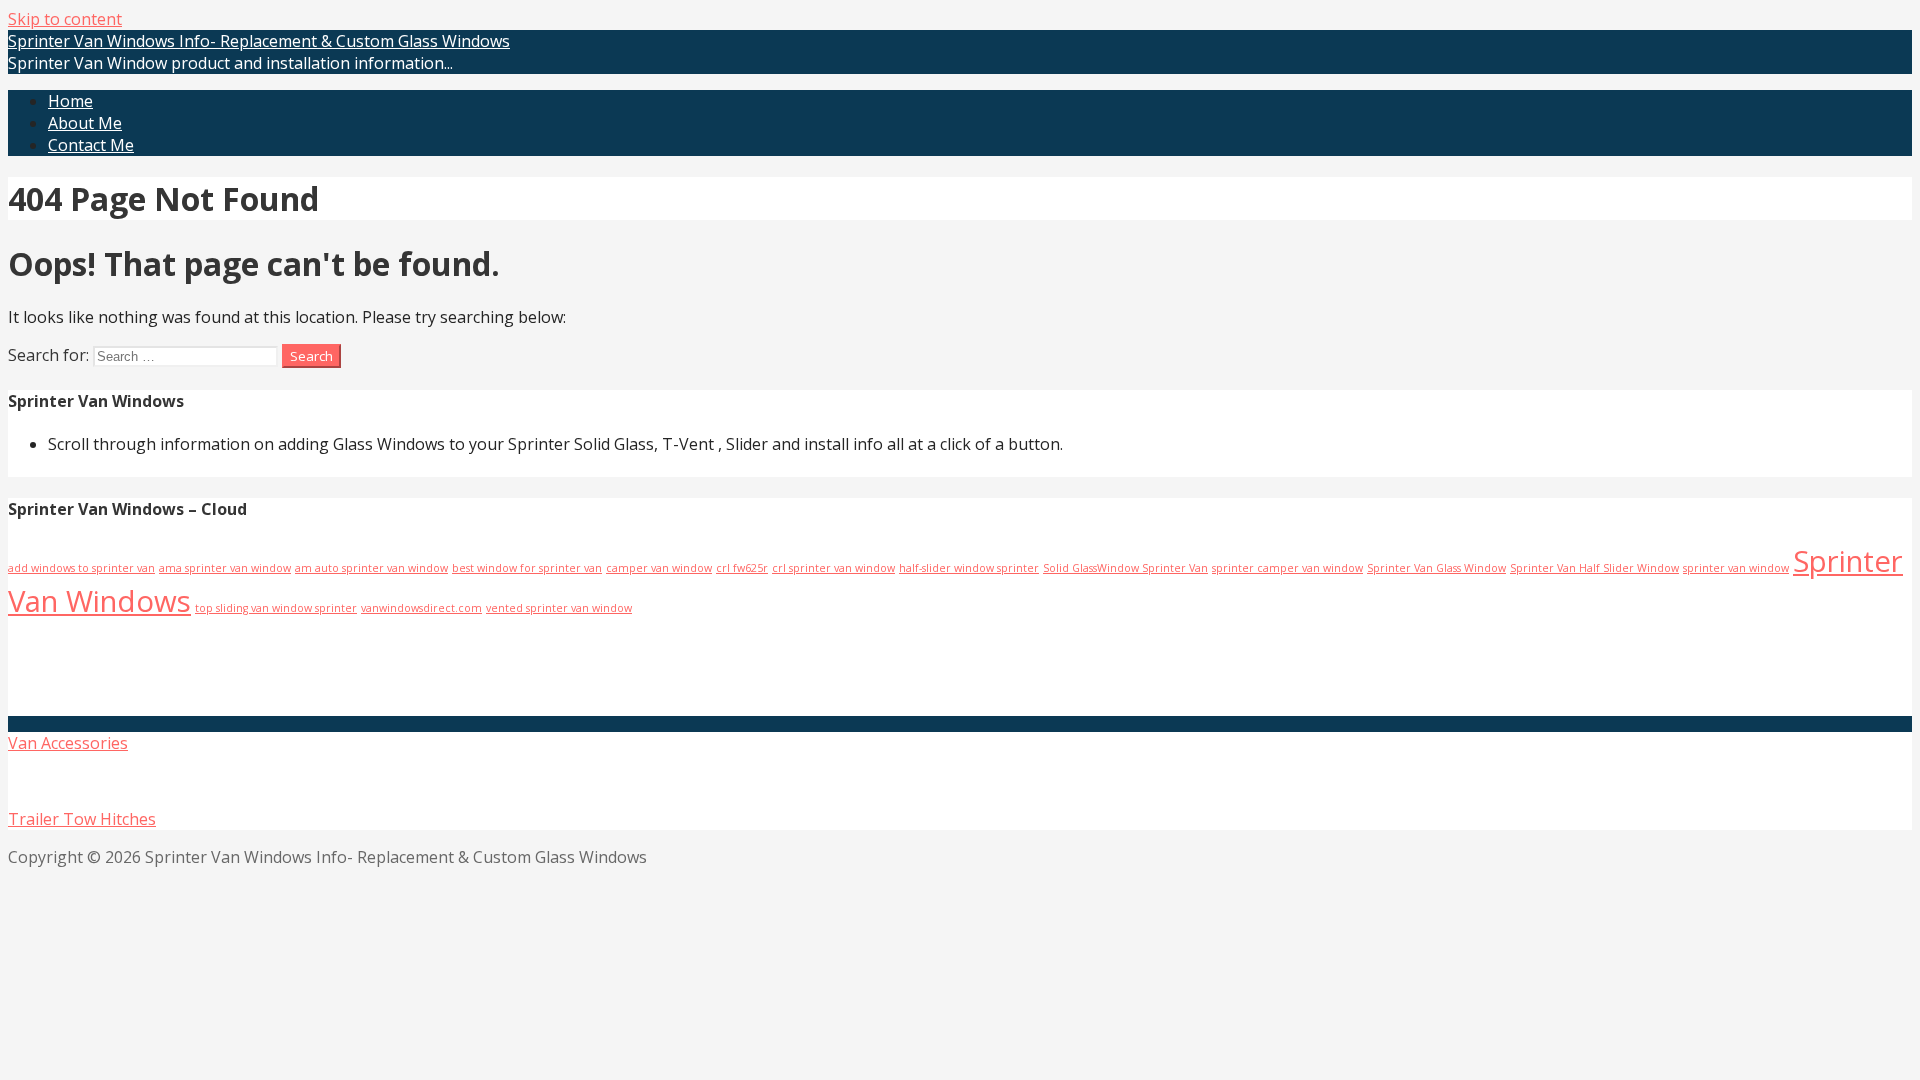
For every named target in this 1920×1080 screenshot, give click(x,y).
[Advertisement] (245, 666)
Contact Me (91, 145)
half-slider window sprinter (969, 568)
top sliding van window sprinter (276, 608)
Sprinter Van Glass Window (1436, 568)
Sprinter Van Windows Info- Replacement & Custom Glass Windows (259, 41)
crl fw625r (742, 568)
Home (70, 101)
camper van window (659, 568)
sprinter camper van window (1287, 568)
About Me (85, 123)
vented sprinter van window (559, 608)
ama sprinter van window (225, 568)
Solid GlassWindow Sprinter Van (1125, 568)
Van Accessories (68, 743)
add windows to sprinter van (81, 568)
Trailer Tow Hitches (82, 819)
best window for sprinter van (527, 568)
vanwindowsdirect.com (421, 608)
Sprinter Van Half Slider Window (1594, 568)
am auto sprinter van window (371, 568)
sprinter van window (1736, 568)
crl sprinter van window (833, 568)
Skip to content (65, 19)
